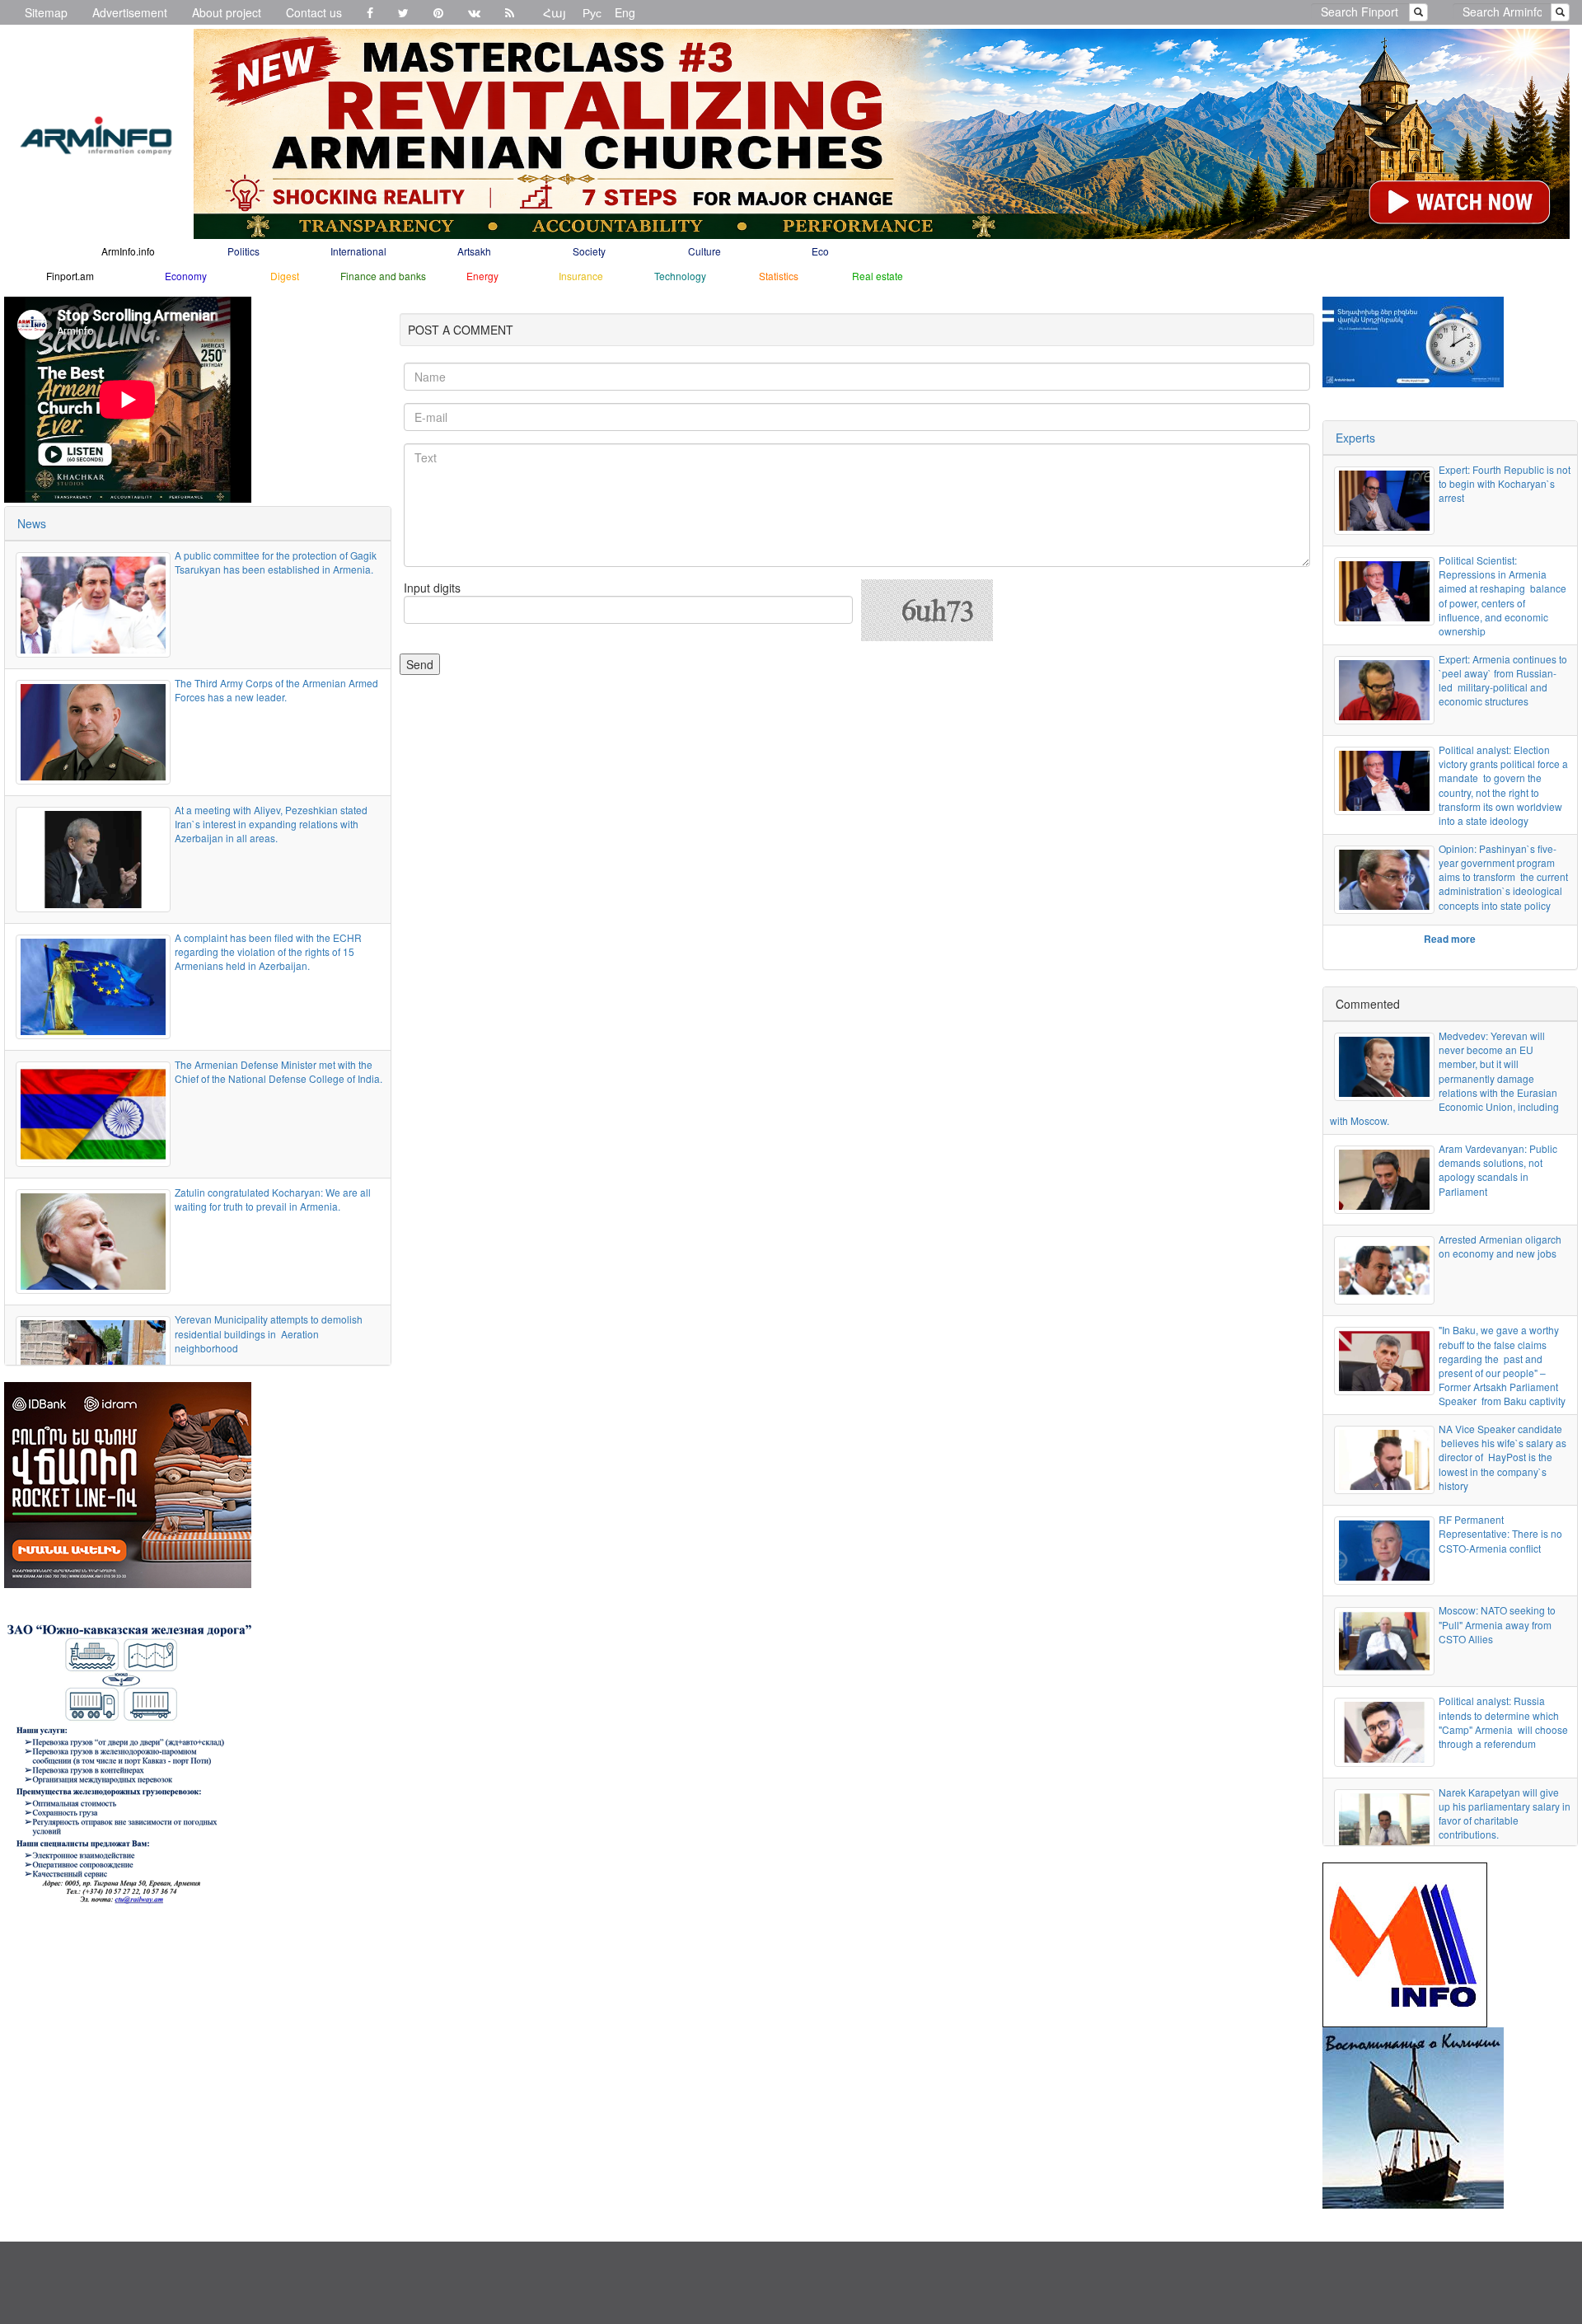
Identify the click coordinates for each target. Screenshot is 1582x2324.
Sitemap (46, 12)
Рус (592, 12)
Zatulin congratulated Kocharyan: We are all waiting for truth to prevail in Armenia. (273, 1199)
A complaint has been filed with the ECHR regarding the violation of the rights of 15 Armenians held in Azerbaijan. (268, 951)
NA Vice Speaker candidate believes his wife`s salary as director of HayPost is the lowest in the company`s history (1502, 1457)
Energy (482, 276)
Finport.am (70, 276)
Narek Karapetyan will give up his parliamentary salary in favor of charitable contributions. (1505, 1813)
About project (227, 12)
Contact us (314, 12)
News (32, 523)
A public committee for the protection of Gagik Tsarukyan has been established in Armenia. (276, 562)
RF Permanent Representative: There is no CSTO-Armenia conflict (1500, 1533)
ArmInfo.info (128, 251)
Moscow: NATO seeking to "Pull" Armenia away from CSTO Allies (1497, 1624)
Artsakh (474, 251)
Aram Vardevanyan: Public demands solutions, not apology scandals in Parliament (1498, 1169)
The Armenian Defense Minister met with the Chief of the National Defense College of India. (278, 1071)
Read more (1450, 939)
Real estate (878, 276)
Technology (680, 276)
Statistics (779, 276)
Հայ (555, 12)
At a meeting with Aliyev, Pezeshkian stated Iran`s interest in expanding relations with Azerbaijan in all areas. (271, 824)
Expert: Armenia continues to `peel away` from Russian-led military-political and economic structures (1503, 680)
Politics (243, 251)
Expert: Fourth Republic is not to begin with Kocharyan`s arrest (1505, 483)
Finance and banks (383, 276)
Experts (1355, 438)
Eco (820, 251)
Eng (625, 12)
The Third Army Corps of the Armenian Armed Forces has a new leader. (276, 690)
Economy (186, 276)
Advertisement (130, 12)
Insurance (581, 276)
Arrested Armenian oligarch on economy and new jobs (1500, 1246)
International (358, 251)
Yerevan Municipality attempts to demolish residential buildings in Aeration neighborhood (269, 1333)
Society (589, 251)
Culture (704, 251)
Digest (285, 276)
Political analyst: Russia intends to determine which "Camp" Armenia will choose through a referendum (1503, 1722)
